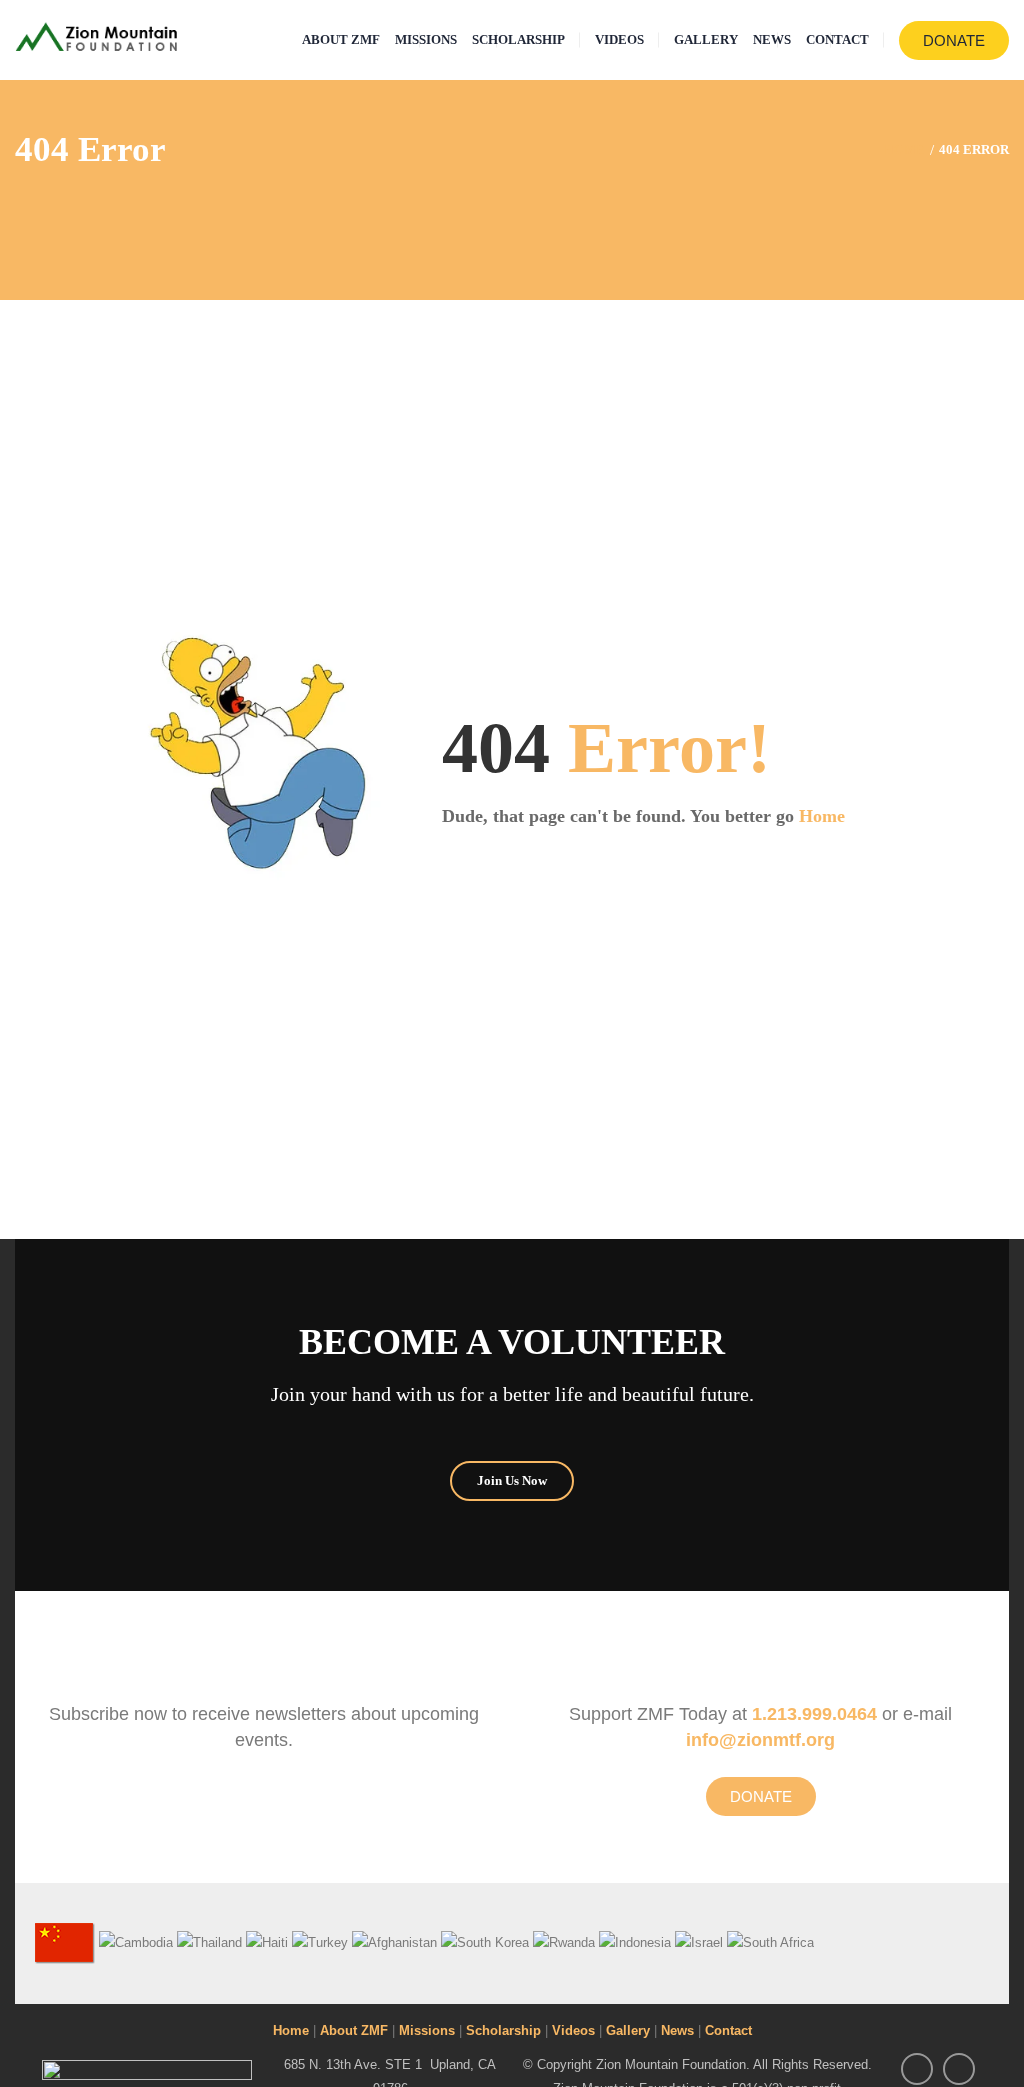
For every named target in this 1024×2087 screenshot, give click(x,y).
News (677, 2030)
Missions (427, 2030)
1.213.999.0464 (814, 1714)
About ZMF (354, 2030)
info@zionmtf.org (760, 1740)
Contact (728, 2030)
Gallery (628, 2030)
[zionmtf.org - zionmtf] (97, 35)
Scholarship (503, 2030)
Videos (573, 2030)
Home (822, 816)
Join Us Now (512, 1480)
